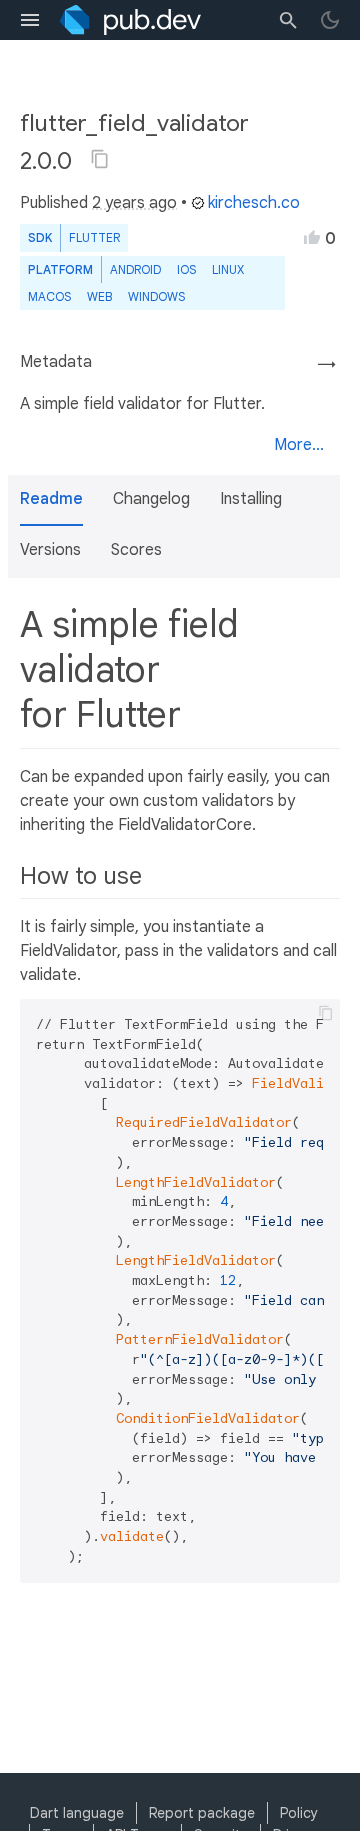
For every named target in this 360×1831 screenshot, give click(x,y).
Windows (156, 296)
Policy (299, 1813)
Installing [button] (251, 499)
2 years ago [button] (134, 203)
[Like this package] (312, 237)
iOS (186, 269)
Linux (228, 269)
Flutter (94, 237)
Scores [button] (136, 550)
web (99, 296)
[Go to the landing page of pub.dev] (130, 20)
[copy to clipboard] (326, 1013)
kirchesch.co (254, 203)
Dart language (77, 1813)
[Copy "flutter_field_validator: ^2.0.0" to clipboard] (100, 159)
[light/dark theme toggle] (330, 20)
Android (135, 269)
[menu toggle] (30, 20)
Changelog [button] (151, 499)
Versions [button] (50, 550)
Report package (202, 1813)
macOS (49, 296)
